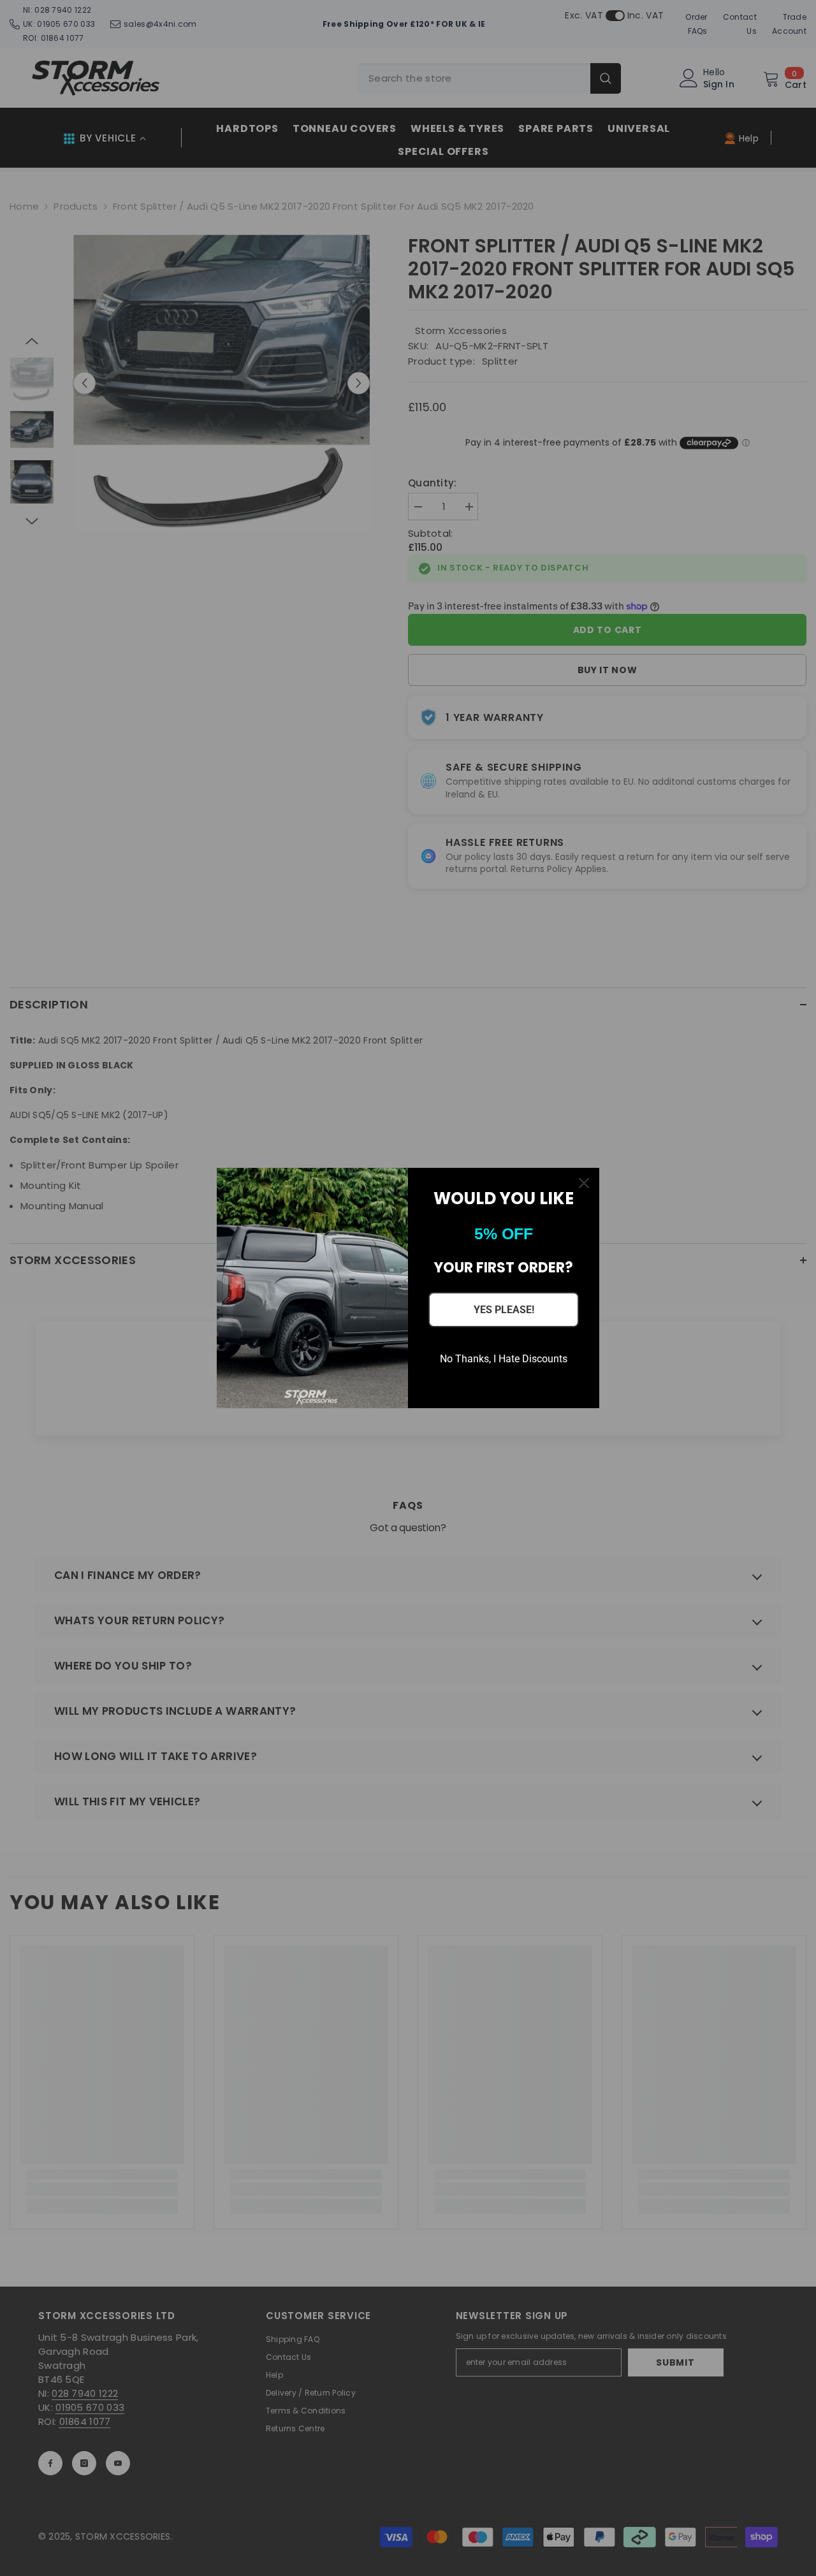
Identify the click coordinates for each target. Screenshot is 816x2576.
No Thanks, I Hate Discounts (504, 1359)
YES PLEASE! (504, 1310)
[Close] (584, 1183)
